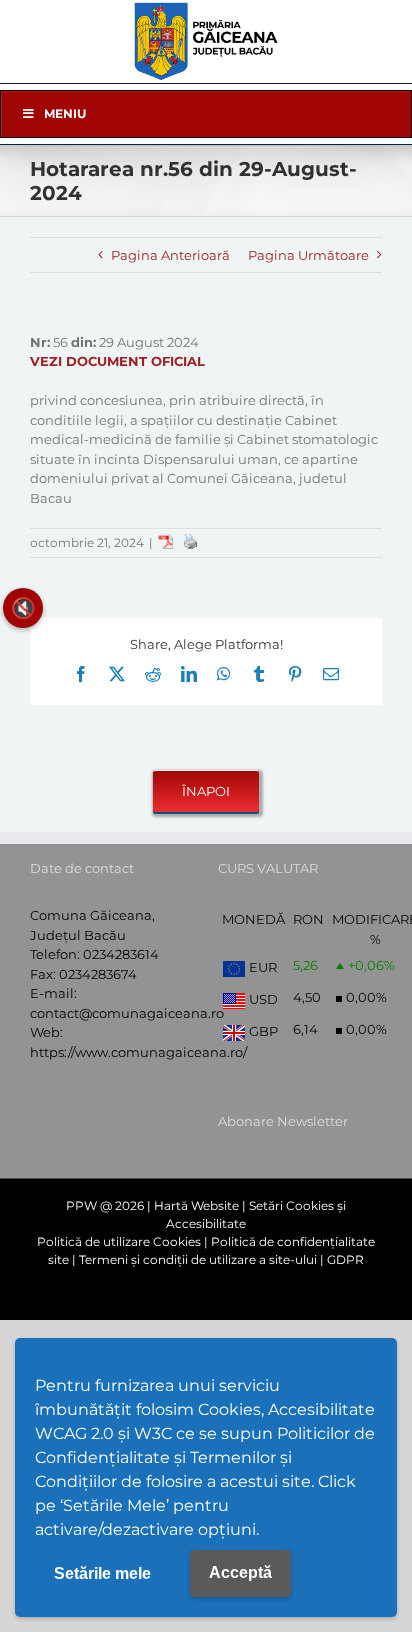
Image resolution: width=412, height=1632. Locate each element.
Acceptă (240, 1572)
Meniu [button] (65, 113)
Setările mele (102, 1573)
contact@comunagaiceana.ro (127, 1013)
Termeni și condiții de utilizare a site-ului (198, 1259)
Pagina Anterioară (170, 255)
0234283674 (98, 974)
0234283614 (121, 954)
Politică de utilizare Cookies (119, 1241)
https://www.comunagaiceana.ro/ (138, 1052)
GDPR (345, 1259)
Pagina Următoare (308, 255)
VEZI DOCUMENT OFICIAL (117, 361)
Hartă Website (196, 1205)
